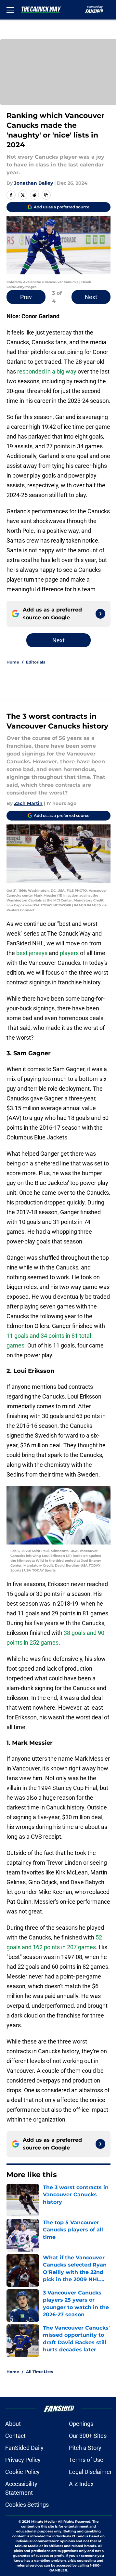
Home (13, 662)
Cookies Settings (27, 2505)
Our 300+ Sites (88, 2436)
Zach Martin (28, 803)
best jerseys (32, 953)
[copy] (46, 195)
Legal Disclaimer (90, 2472)
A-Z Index (81, 2484)
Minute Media (43, 2522)
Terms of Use (86, 2460)
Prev (26, 297)
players (69, 953)
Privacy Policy (23, 2460)
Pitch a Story (85, 2448)
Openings (81, 2424)
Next (91, 297)
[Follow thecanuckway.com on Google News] (100, 614)
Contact (15, 2436)
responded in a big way (47, 371)
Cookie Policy (22, 2472)
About (13, 2424)
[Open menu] (10, 10)
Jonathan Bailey (33, 183)
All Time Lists (39, 2372)
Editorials (36, 662)
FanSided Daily (24, 2448)
